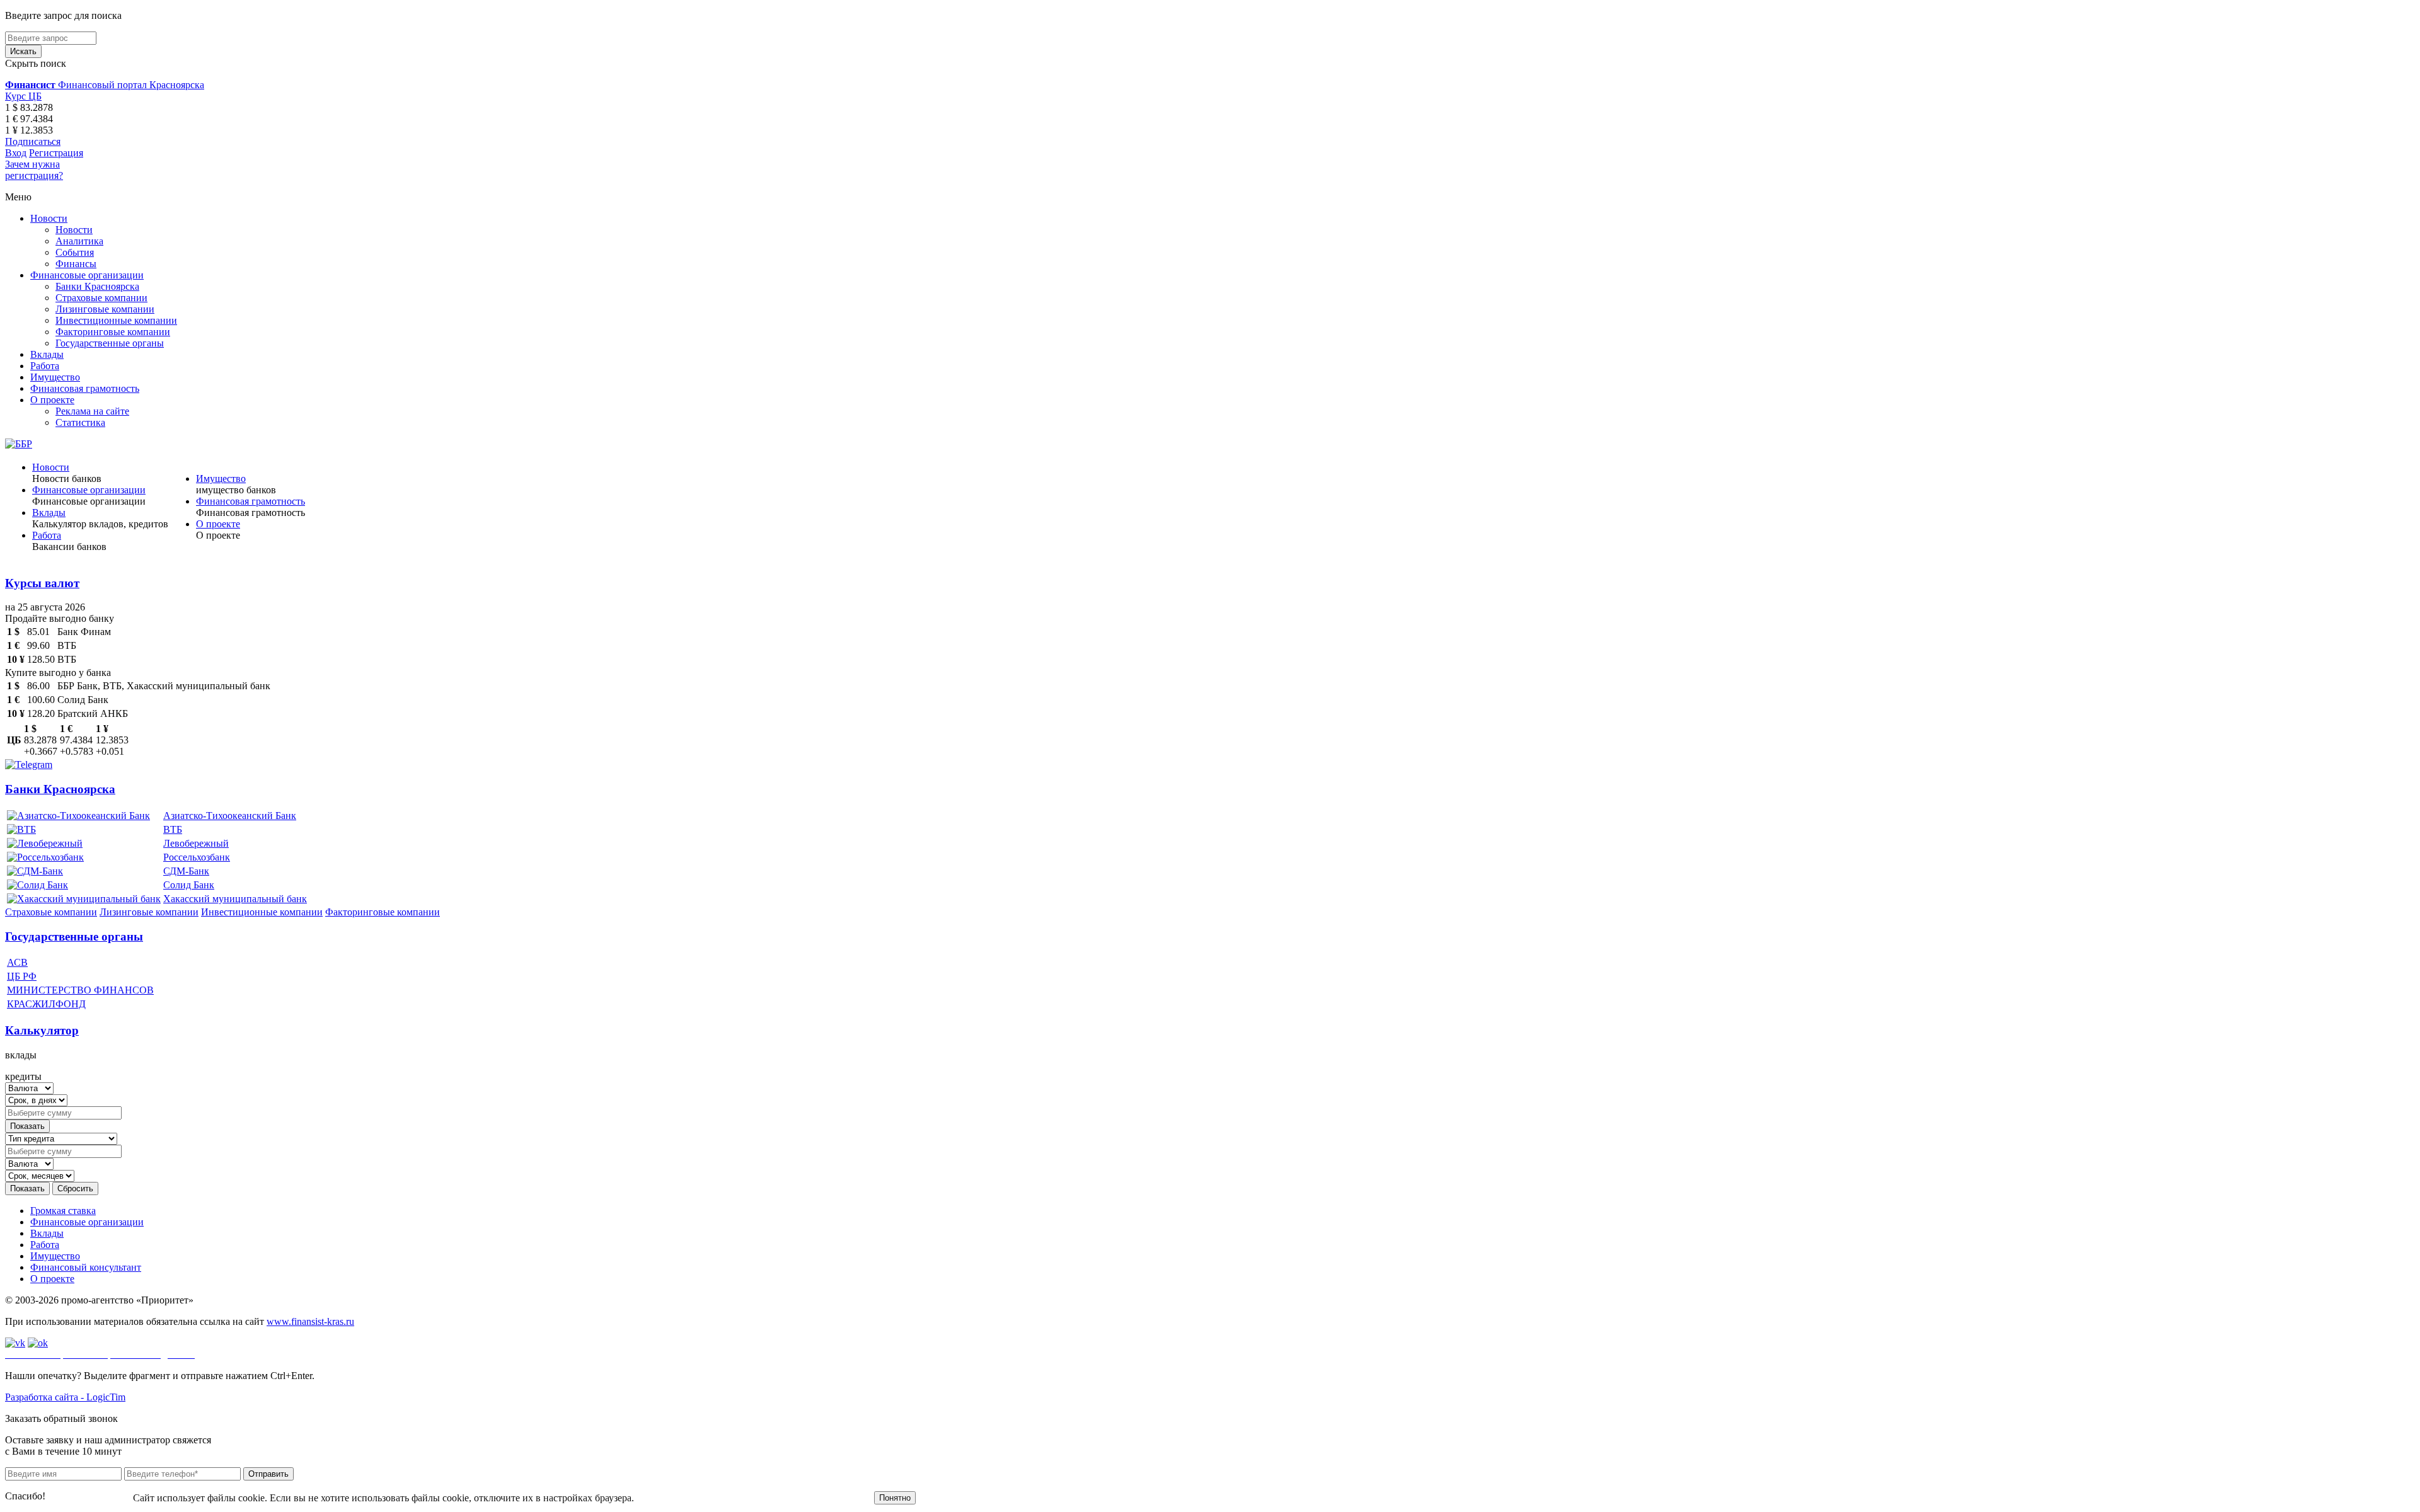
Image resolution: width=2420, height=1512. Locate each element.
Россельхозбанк (197, 857)
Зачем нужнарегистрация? (34, 170)
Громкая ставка (63, 1211)
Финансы (76, 264)
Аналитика (79, 241)
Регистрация (56, 153)
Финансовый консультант (86, 1267)
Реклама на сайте (92, 411)
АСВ (17, 962)
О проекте (52, 400)
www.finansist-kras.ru (310, 1321)
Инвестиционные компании (116, 320)
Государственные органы (110, 343)
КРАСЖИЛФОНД (46, 1004)
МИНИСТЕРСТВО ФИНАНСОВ (80, 990)
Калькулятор (42, 1030)
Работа (45, 366)
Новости (49, 218)
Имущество (55, 377)
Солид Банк (189, 885)
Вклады (47, 354)
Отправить (268, 1474)
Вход (16, 153)
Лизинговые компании (105, 309)
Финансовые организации (87, 275)
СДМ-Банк (186, 871)
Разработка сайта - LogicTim (65, 1397)
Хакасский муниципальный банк (235, 899)
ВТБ (173, 829)
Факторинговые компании (113, 332)
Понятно (895, 1498)
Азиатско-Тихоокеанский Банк (230, 816)
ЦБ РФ (22, 976)
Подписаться (33, 141)
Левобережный (196, 843)
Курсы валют (42, 583)
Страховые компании (101, 298)
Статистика (80, 422)
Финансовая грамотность (85, 388)
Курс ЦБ (23, 96)
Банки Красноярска (97, 286)
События (75, 252)
